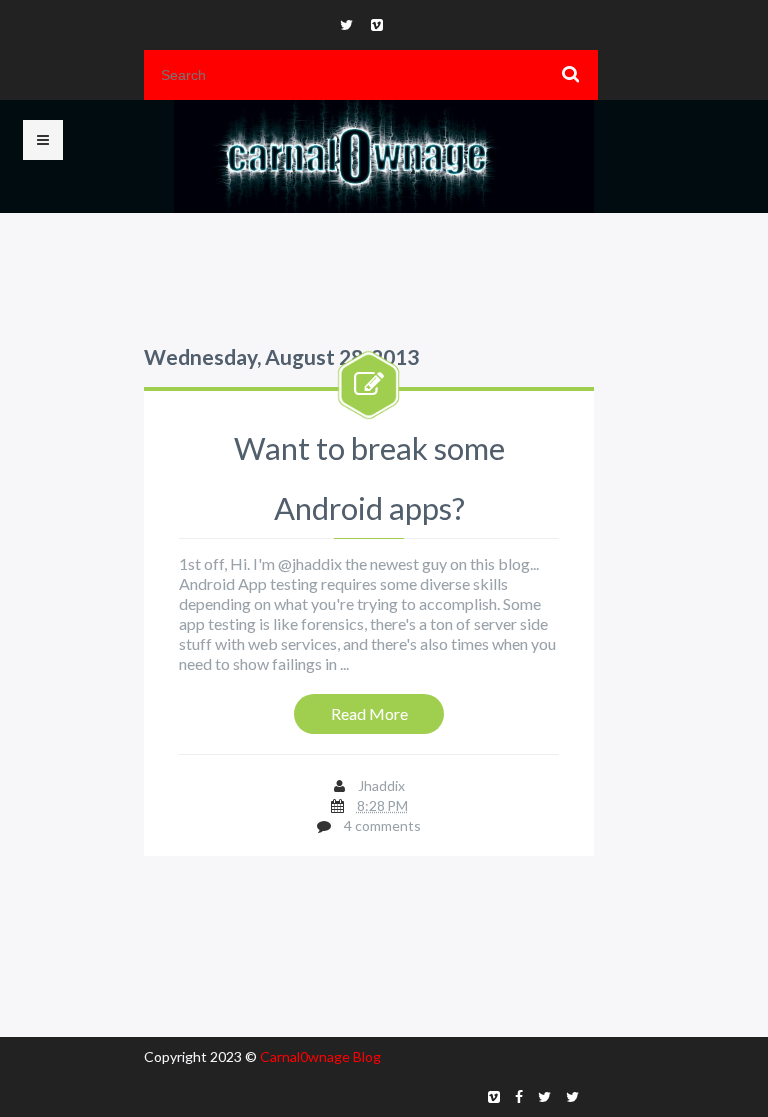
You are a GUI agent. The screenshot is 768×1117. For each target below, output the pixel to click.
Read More (369, 713)
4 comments (382, 825)
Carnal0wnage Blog (320, 1056)
